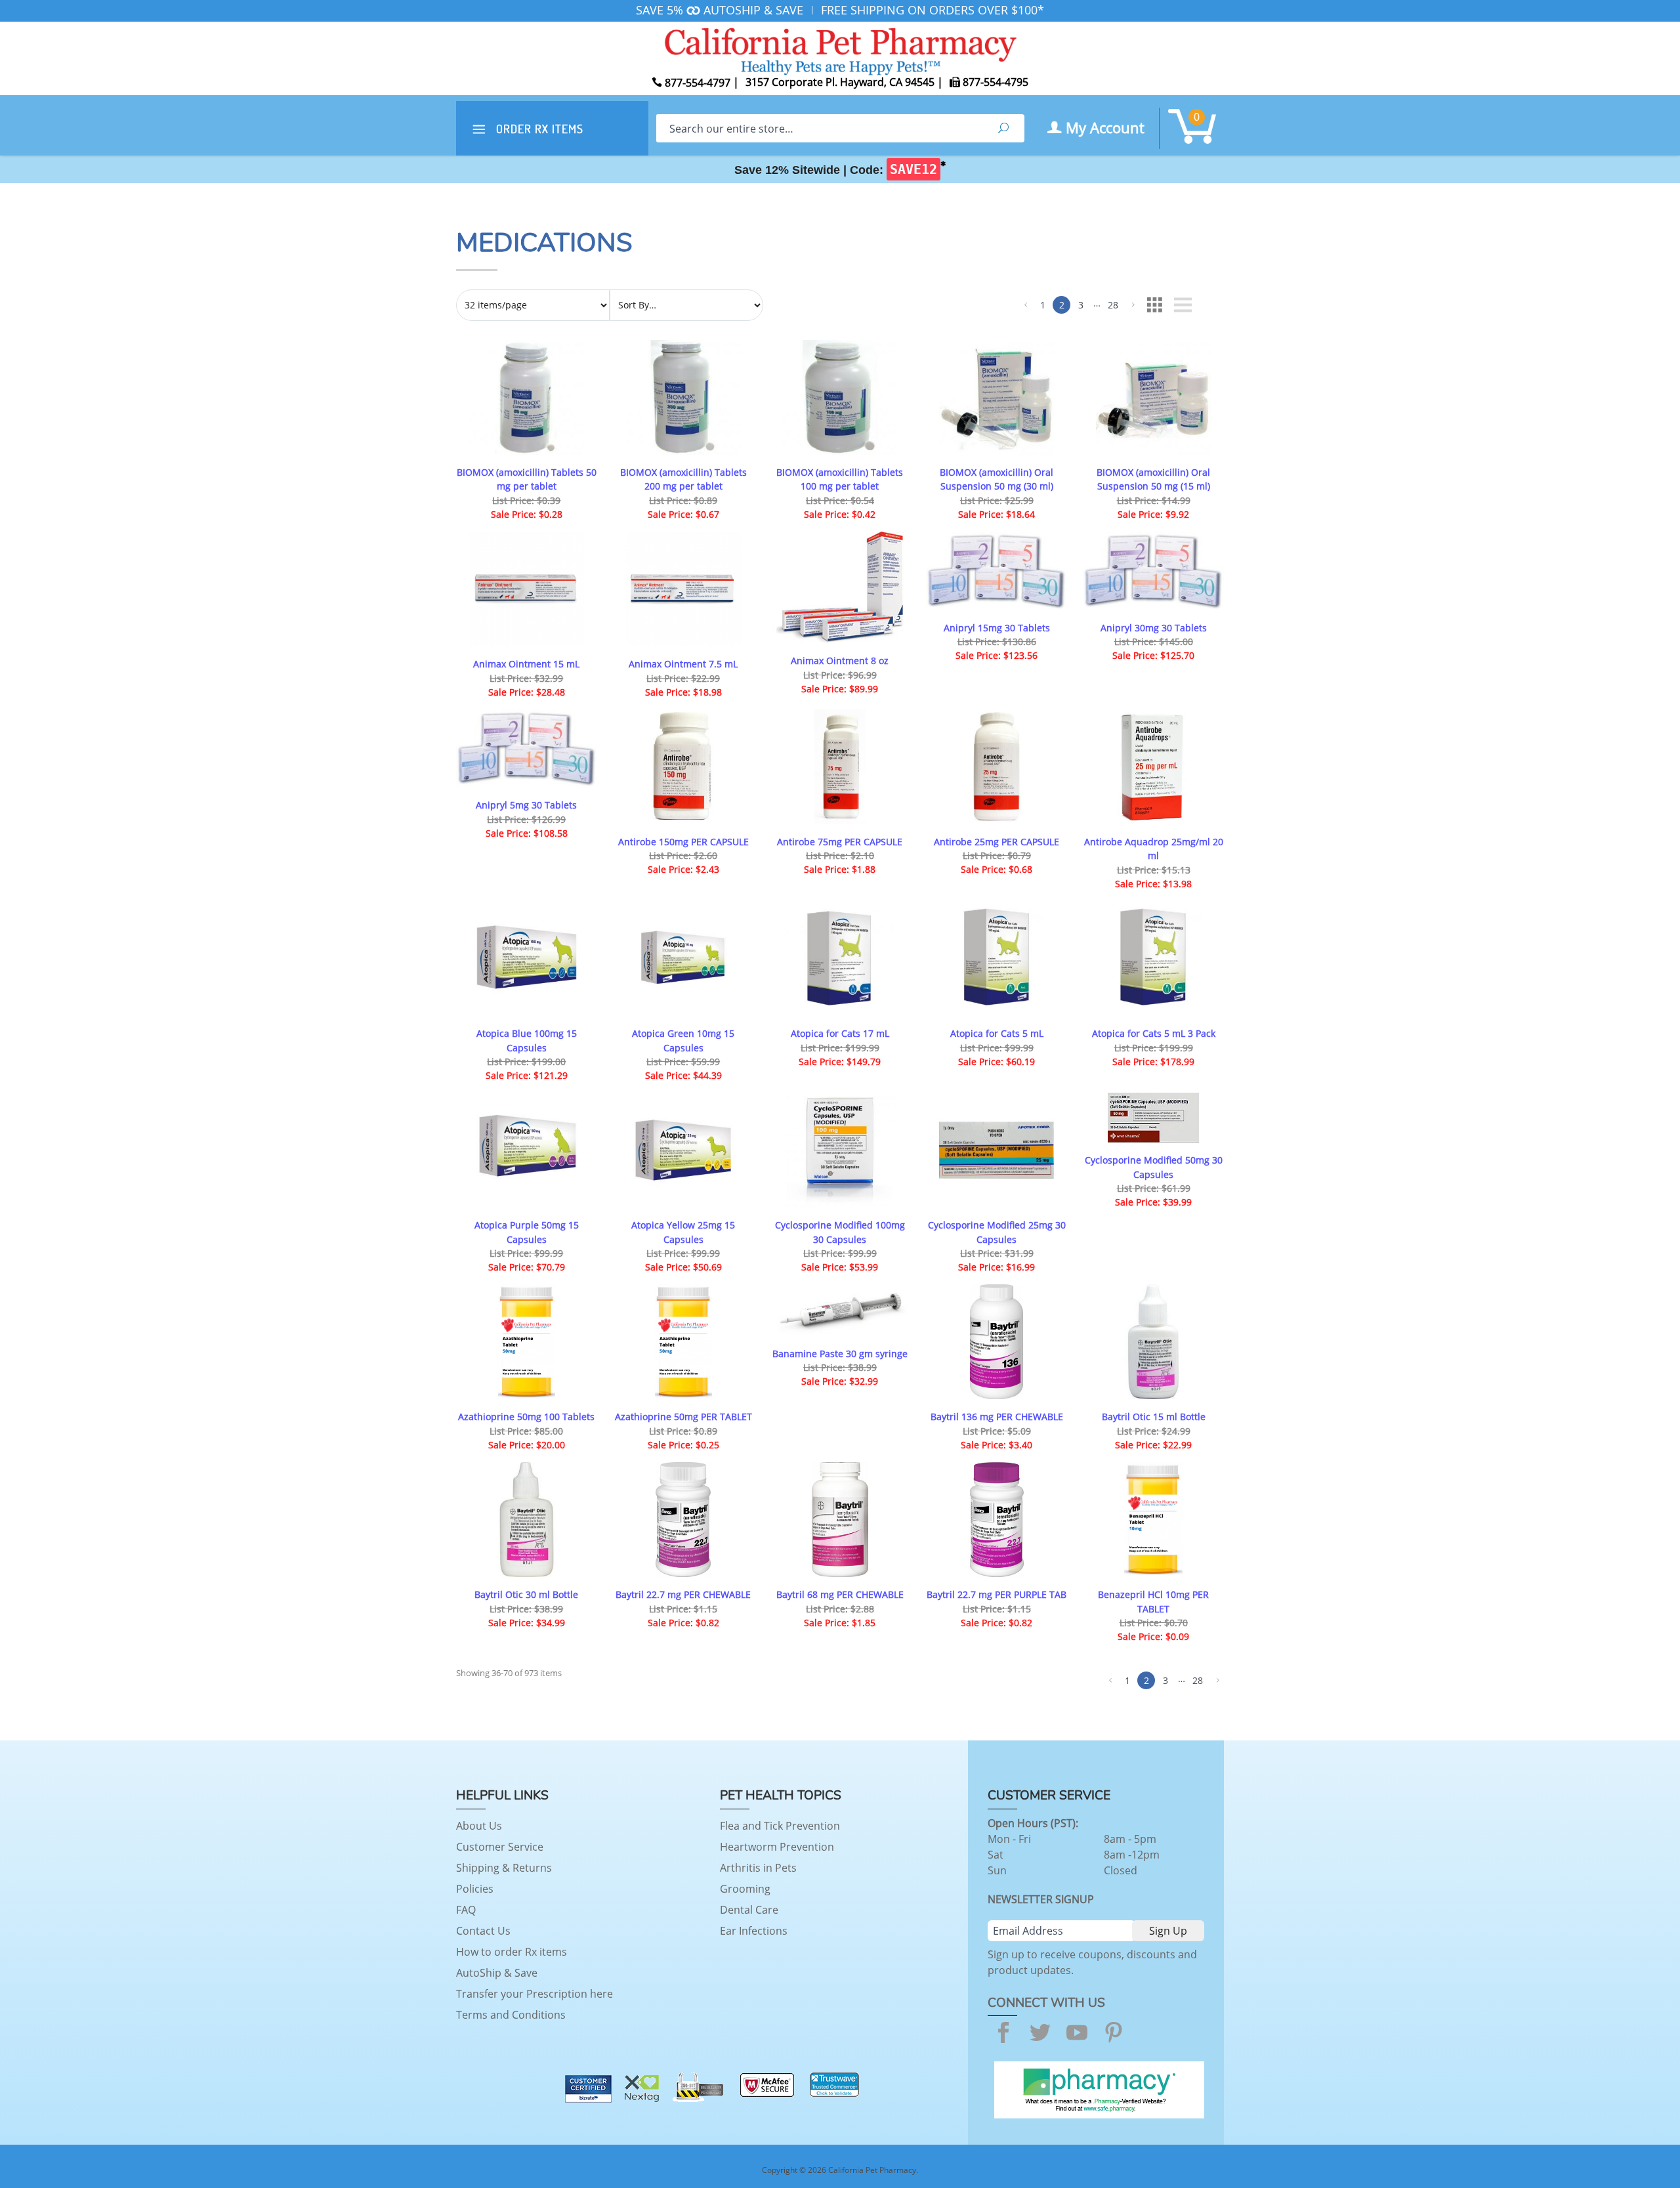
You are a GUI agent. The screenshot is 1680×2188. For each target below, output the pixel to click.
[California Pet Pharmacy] (840, 49)
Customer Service (500, 1847)
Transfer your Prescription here (535, 1994)
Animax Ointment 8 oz (840, 661)
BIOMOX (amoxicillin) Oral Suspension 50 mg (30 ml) (997, 479)
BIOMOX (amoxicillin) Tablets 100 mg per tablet (840, 479)
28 (1113, 305)
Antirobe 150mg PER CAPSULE (683, 842)
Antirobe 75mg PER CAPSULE (840, 842)
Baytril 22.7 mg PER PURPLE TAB (997, 1594)
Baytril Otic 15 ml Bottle (1154, 1417)
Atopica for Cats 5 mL (997, 1033)
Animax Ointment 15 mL (526, 664)
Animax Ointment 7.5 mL (683, 664)
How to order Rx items (512, 1952)
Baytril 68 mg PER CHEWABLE (840, 1594)
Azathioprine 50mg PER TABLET (683, 1417)
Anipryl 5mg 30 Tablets (526, 805)
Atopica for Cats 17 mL (840, 1033)
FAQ (466, 1910)
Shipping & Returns (504, 1868)
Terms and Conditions (511, 2015)
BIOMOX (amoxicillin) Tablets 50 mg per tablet (527, 479)
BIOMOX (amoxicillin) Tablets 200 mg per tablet (683, 479)
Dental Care (749, 1910)
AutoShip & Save (497, 1973)
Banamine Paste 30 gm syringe (840, 1354)
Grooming (745, 1889)
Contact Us (483, 1931)
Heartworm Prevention (777, 1847)
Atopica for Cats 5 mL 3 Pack (1154, 1033)
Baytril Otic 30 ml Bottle (526, 1594)
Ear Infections (754, 1931)
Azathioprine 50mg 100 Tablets (526, 1417)
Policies (475, 1889)
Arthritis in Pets (758, 1868)
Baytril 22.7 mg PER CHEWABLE (683, 1594)
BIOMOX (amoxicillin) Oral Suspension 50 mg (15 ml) (1153, 479)
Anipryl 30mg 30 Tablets (1154, 628)
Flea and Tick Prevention (780, 1826)
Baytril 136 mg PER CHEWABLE (997, 1417)
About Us (479, 1826)
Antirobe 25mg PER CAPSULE (997, 842)
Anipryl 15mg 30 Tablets (997, 628)
